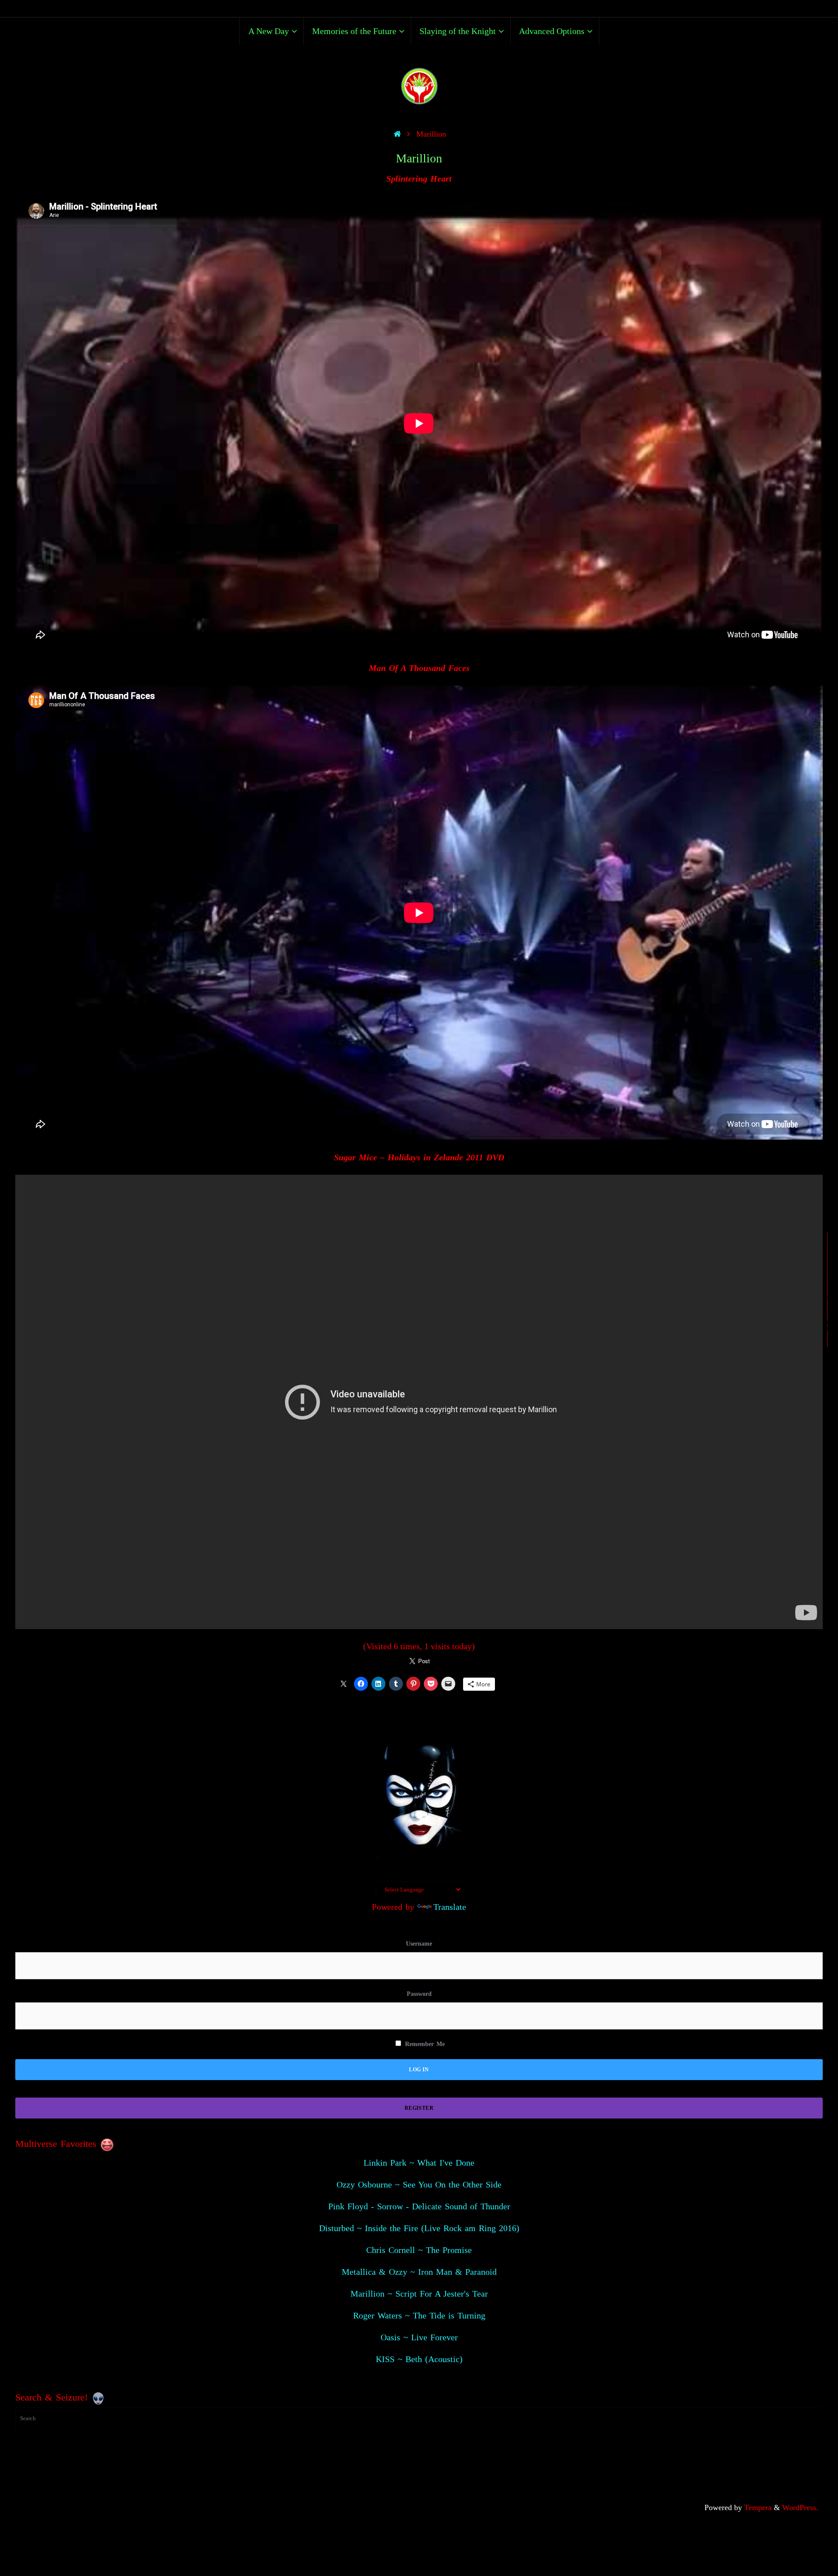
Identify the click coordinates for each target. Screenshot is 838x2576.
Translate (450, 1907)
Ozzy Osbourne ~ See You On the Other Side (419, 2184)
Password (419, 1994)
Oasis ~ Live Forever (419, 2337)
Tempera (758, 2507)
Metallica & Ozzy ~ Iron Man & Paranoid (419, 2272)
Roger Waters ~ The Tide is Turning (419, 2315)
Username (419, 1944)
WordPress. (800, 2507)
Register (419, 2108)
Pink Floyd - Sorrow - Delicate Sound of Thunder (419, 2206)
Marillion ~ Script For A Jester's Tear (419, 2294)
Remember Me (424, 2044)
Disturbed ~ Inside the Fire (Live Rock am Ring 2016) (419, 2228)
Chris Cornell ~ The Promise (419, 2250)
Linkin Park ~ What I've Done (419, 2163)
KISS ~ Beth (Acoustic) (419, 2359)
